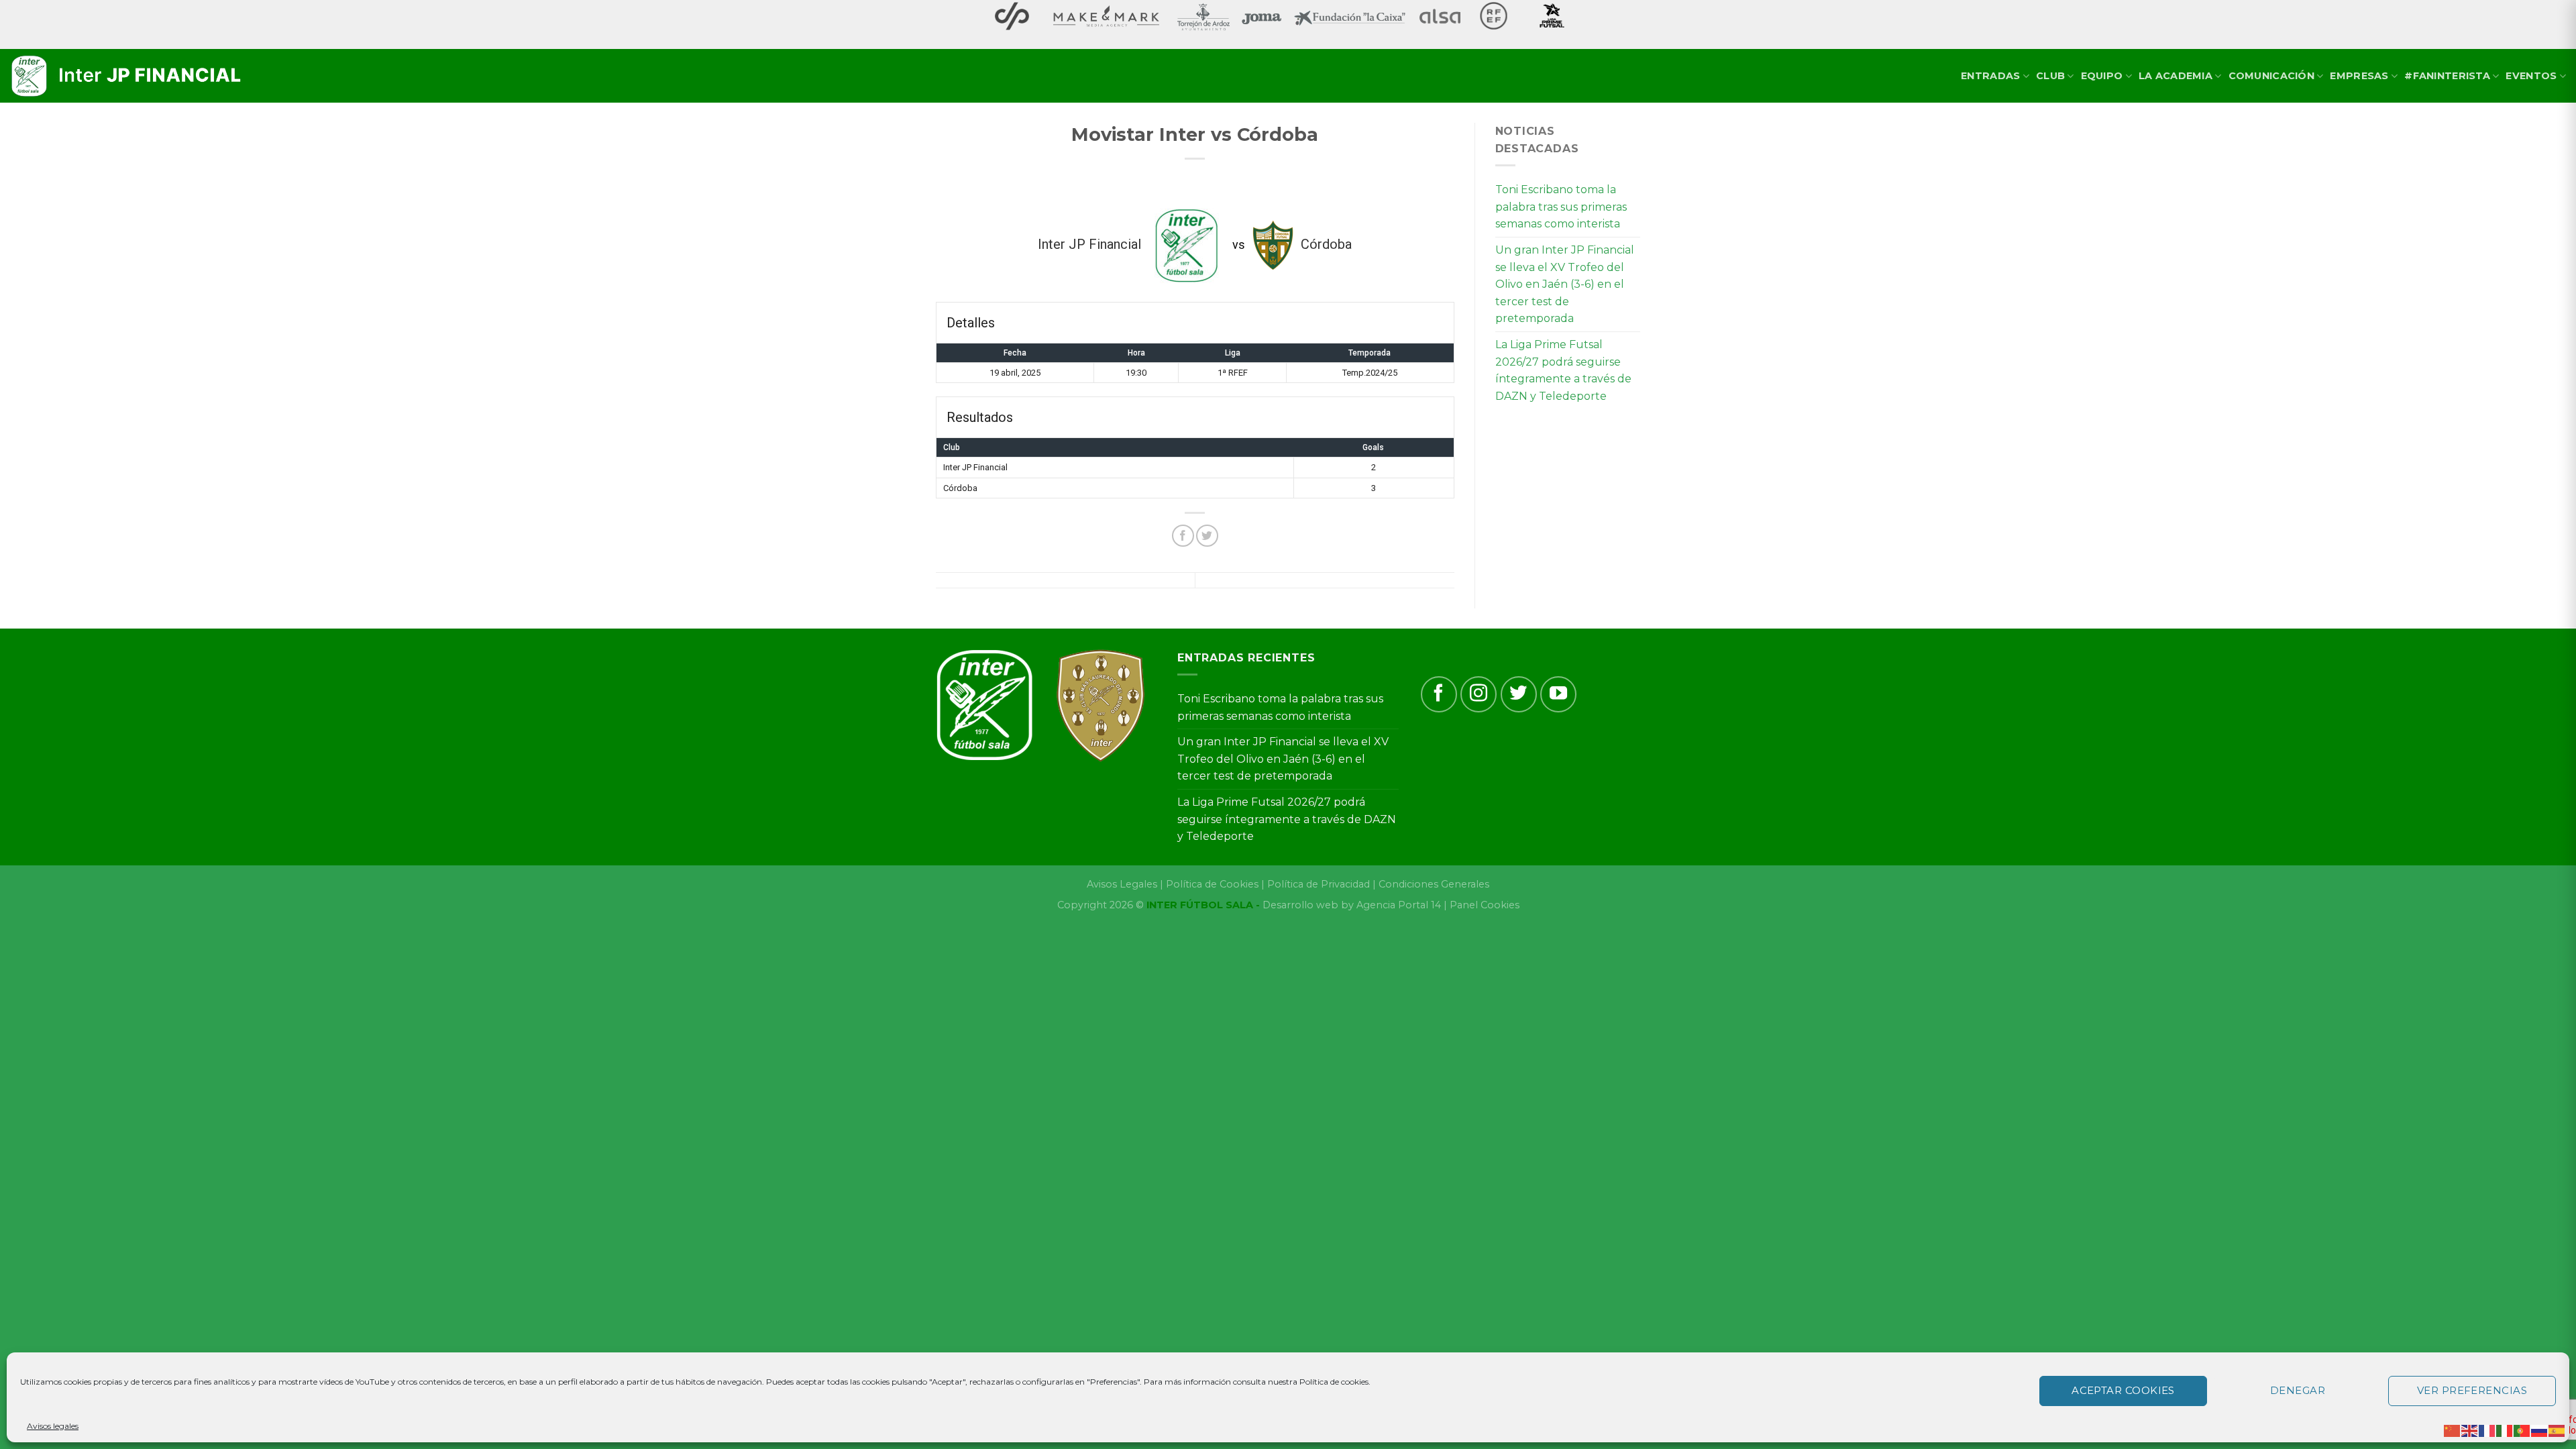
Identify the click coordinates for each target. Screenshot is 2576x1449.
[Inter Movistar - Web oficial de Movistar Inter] (127, 76)
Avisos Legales (1122, 884)
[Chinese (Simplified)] (2453, 1430)
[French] (2487, 1430)
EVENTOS (2531, 76)
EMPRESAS (2359, 76)
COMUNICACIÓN (2271, 76)
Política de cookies (1334, 1382)
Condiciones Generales (1434, 884)
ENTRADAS (1990, 76)
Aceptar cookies (2123, 1390)
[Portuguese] (2522, 1430)
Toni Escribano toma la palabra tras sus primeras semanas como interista (1561, 207)
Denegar (2298, 1390)
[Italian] (2505, 1430)
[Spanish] (2557, 1430)
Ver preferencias (2472, 1390)
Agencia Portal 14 (1399, 905)
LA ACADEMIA (2176, 76)
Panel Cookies (1485, 905)
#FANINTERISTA (2447, 76)
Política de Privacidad (1319, 884)
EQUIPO (2102, 76)
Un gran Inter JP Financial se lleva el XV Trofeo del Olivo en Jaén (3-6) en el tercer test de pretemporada (1565, 284)
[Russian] (2540, 1430)
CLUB (2050, 76)
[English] (2470, 1430)
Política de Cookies (1212, 884)
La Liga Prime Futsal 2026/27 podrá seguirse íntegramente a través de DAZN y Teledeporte (1563, 370)
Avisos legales (53, 1426)
